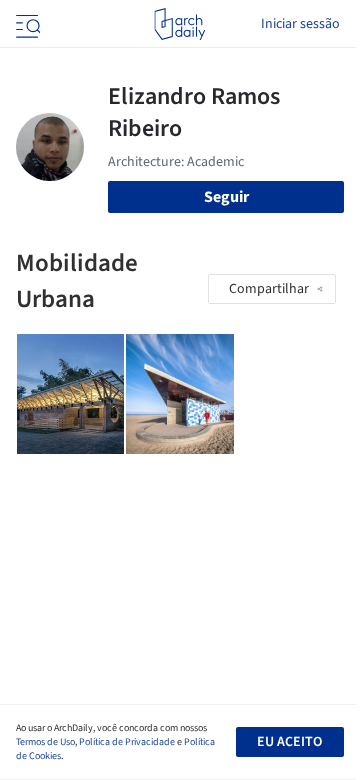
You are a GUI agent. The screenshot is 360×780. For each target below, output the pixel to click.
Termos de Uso (45, 742)
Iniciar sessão (300, 24)
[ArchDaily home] (179, 24)
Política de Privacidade (127, 742)
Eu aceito (289, 742)
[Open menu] (26, 24)
